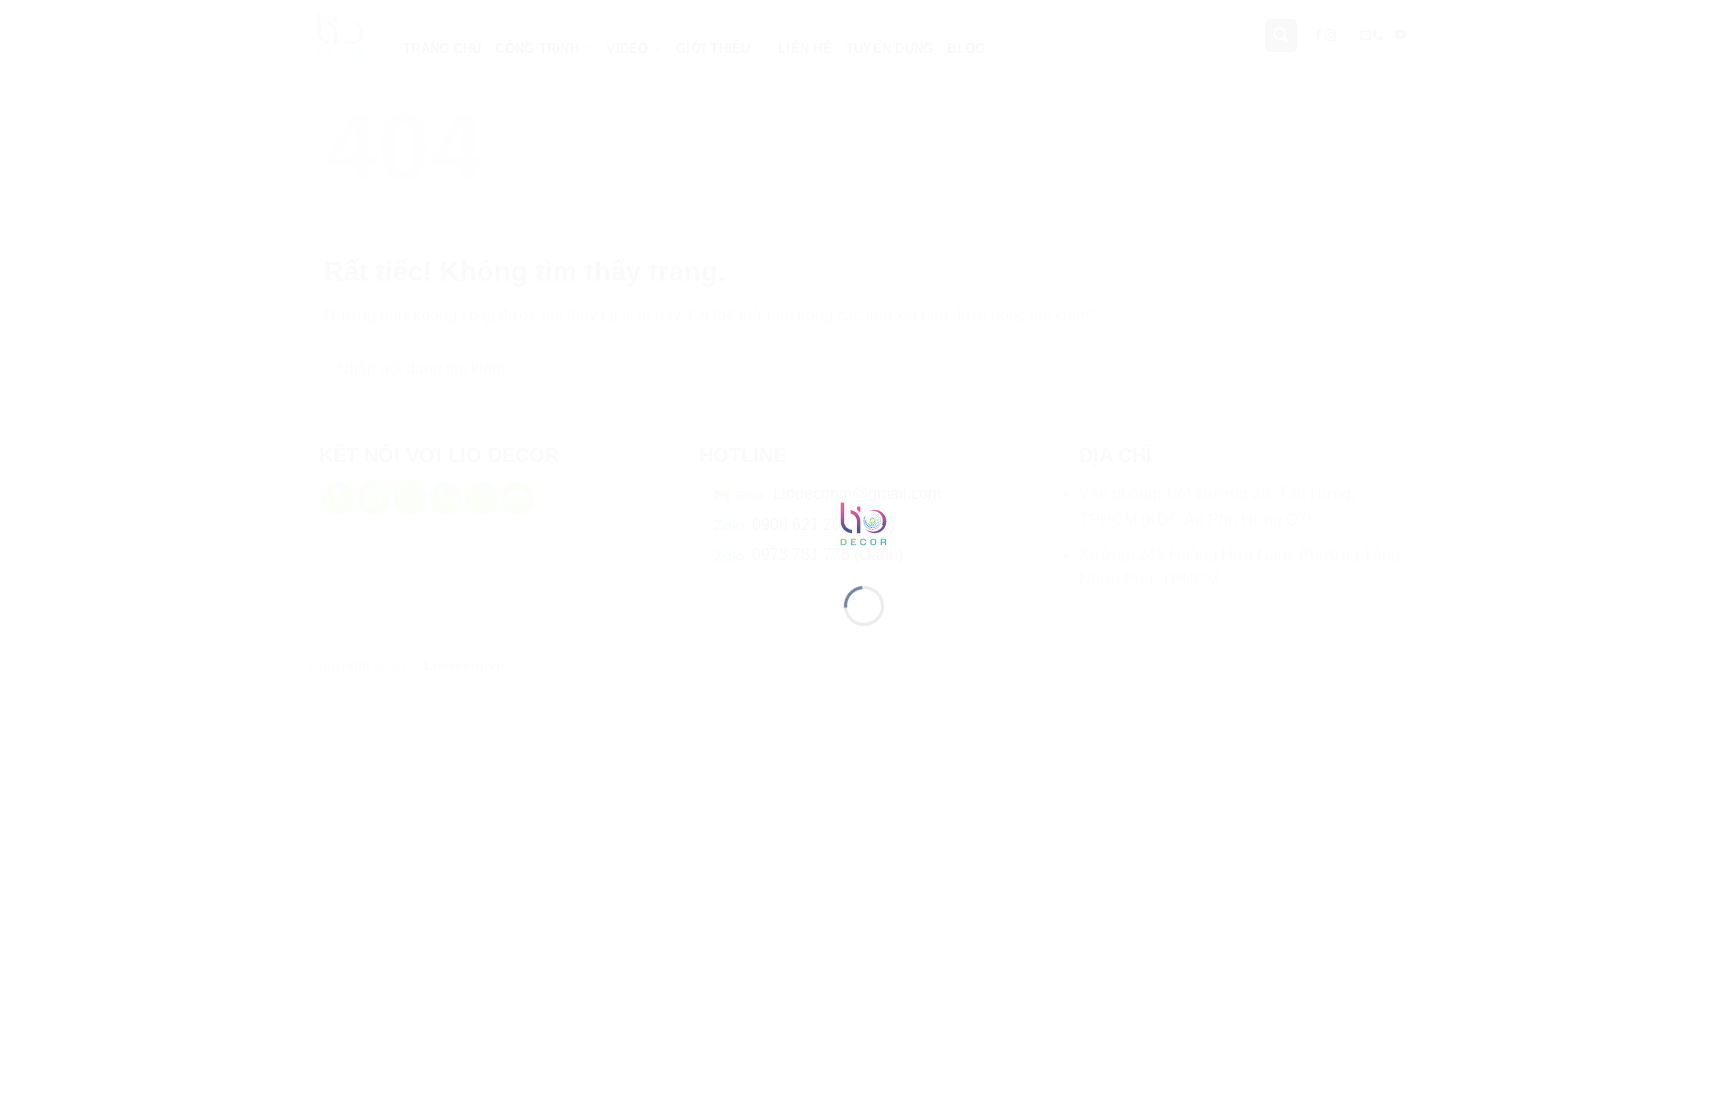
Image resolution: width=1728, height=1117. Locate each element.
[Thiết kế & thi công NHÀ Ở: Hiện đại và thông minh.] (864, 522)
